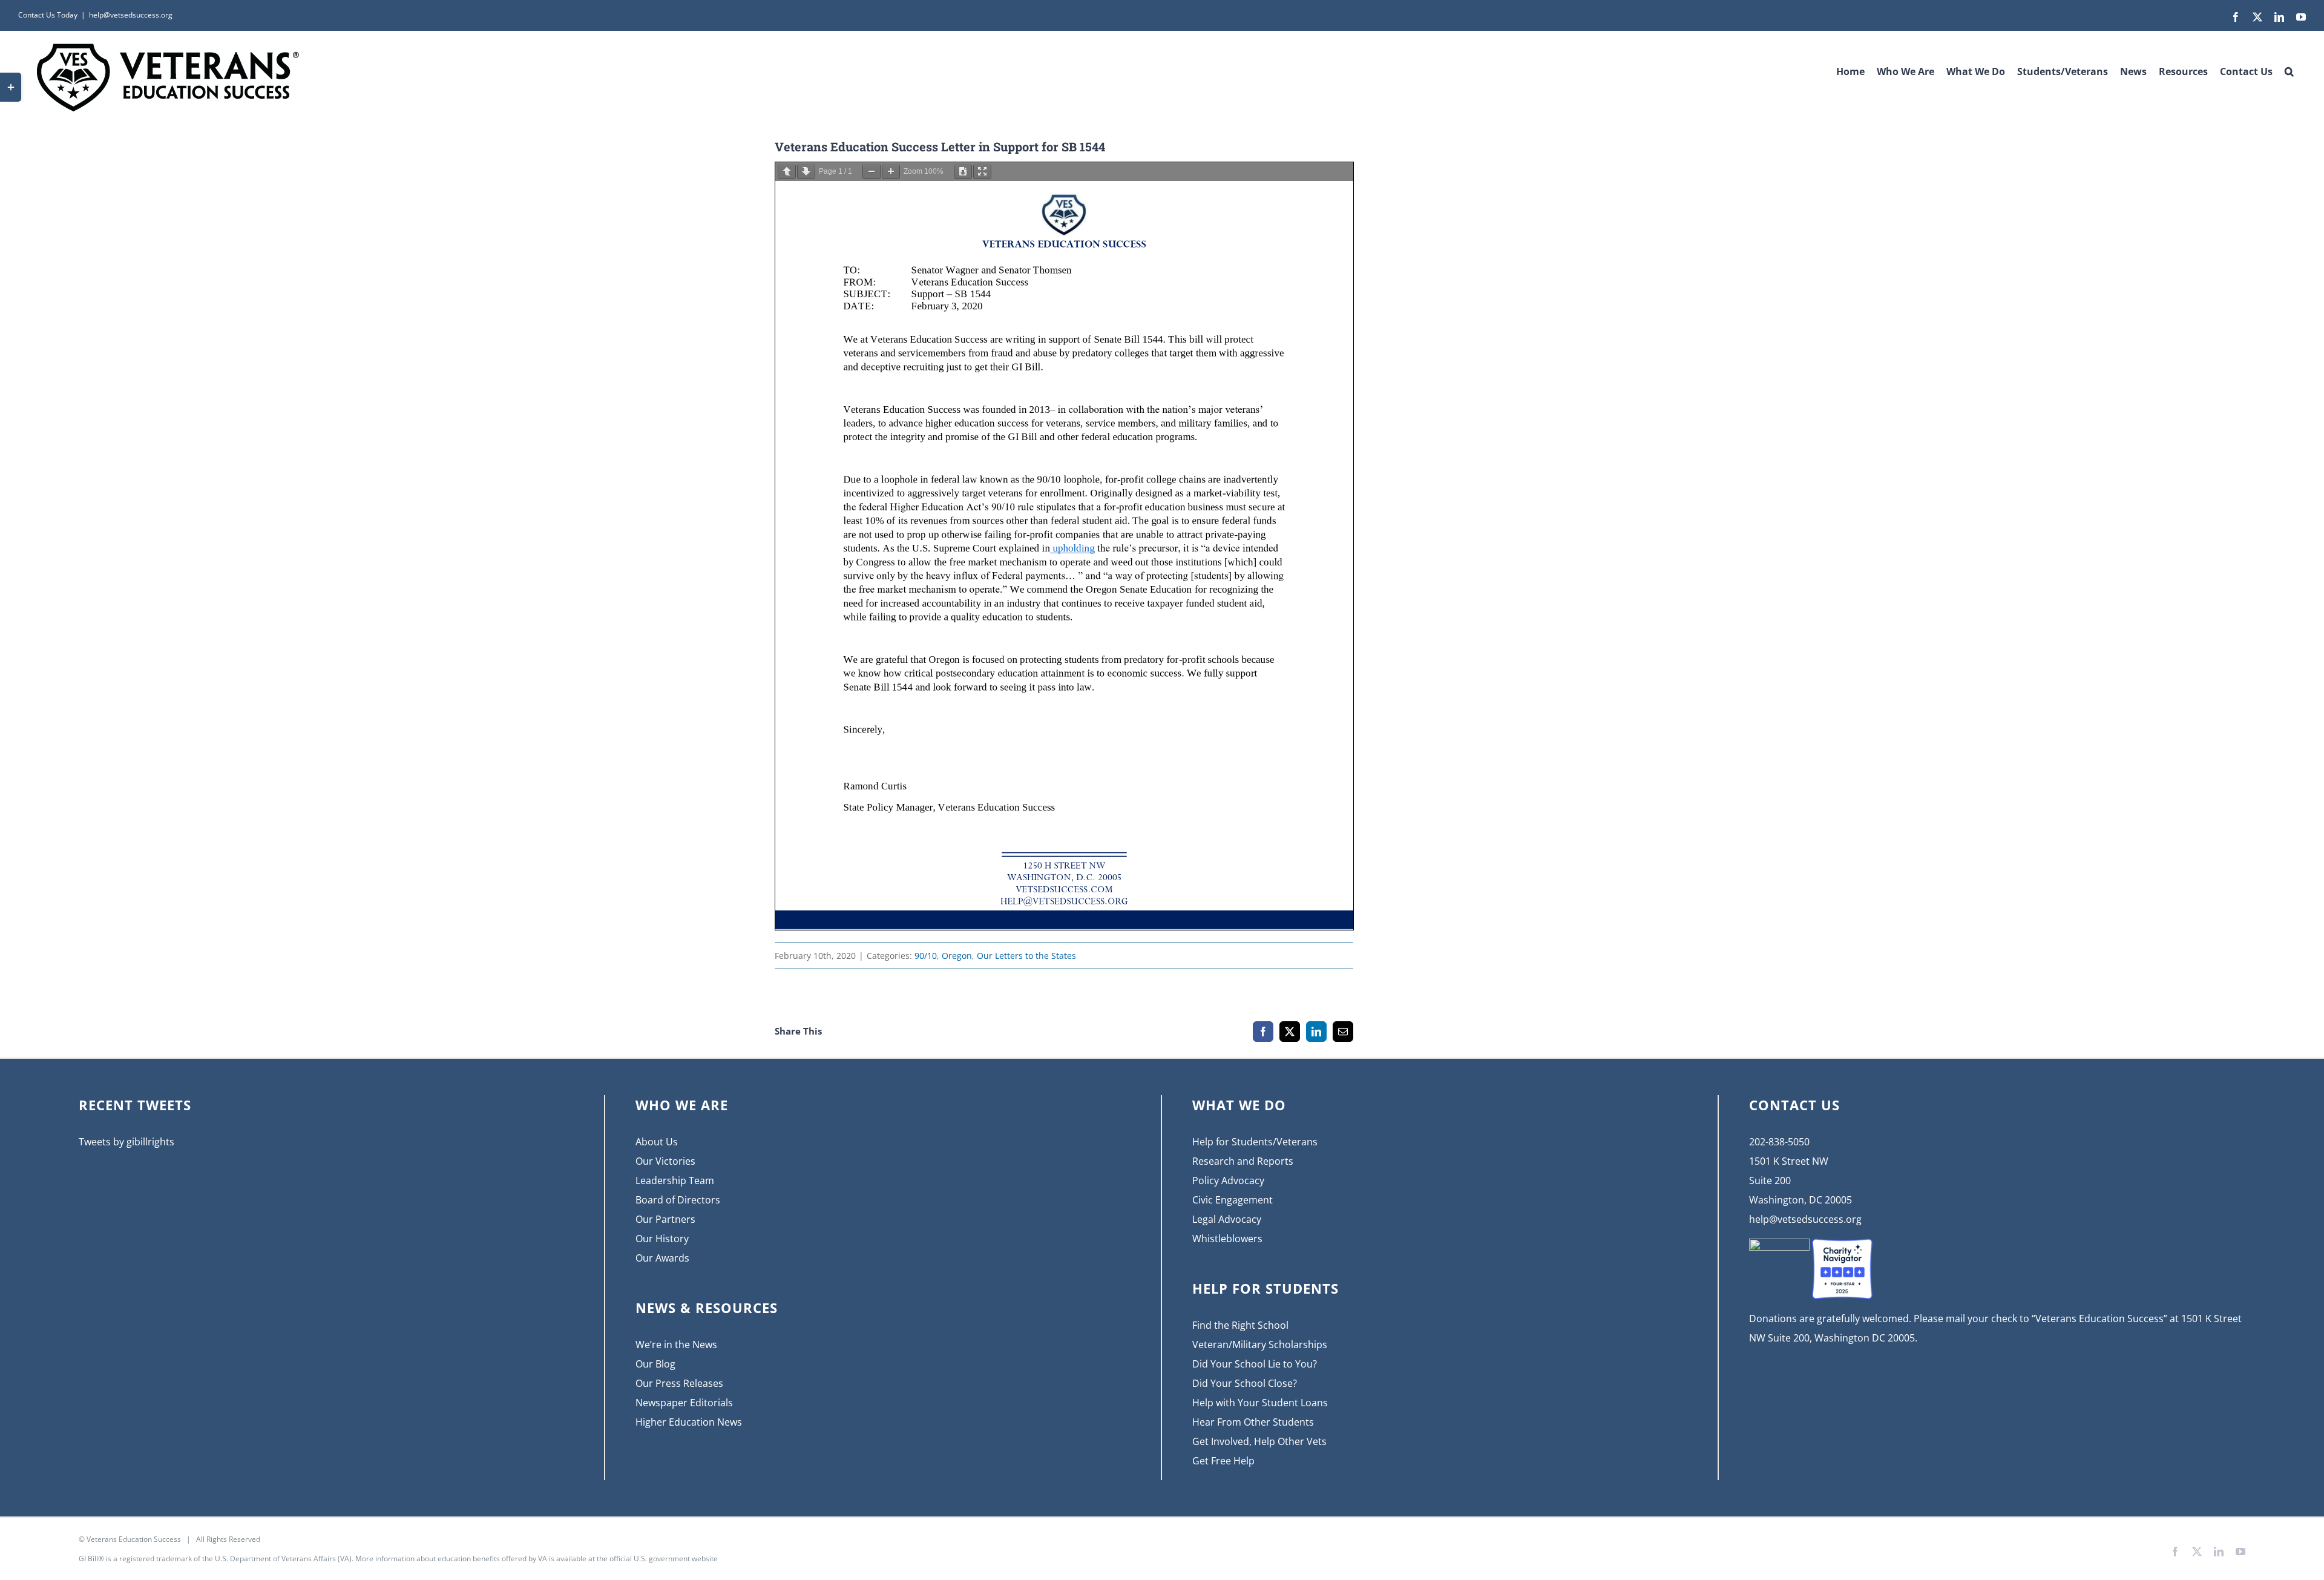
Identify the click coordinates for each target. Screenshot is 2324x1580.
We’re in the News (676, 1345)
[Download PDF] (963, 172)
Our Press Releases (679, 1383)
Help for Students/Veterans (1255, 1142)
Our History (662, 1239)
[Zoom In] (891, 172)
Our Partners (665, 1219)
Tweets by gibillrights (126, 1142)
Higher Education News (689, 1422)
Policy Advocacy (1228, 1180)
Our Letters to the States (1026, 956)
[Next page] (806, 172)
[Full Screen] (982, 172)
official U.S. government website (664, 1559)
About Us (657, 1142)
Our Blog (655, 1364)
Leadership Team (675, 1180)
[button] (2289, 67)
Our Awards (662, 1258)
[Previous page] (787, 172)
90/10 (926, 956)
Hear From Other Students (1253, 1422)
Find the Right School (1240, 1325)
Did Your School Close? (1245, 1383)
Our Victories (665, 1161)
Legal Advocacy (1227, 1219)
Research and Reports (1243, 1161)
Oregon (957, 956)
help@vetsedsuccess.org (131, 15)
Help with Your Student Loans (1260, 1403)
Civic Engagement (1233, 1200)
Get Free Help (1223, 1461)
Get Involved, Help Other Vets (1259, 1441)
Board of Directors (678, 1200)
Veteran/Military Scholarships (1260, 1345)
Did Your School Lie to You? (1255, 1364)
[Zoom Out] (871, 172)
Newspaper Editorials (684, 1403)
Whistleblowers (1227, 1239)
